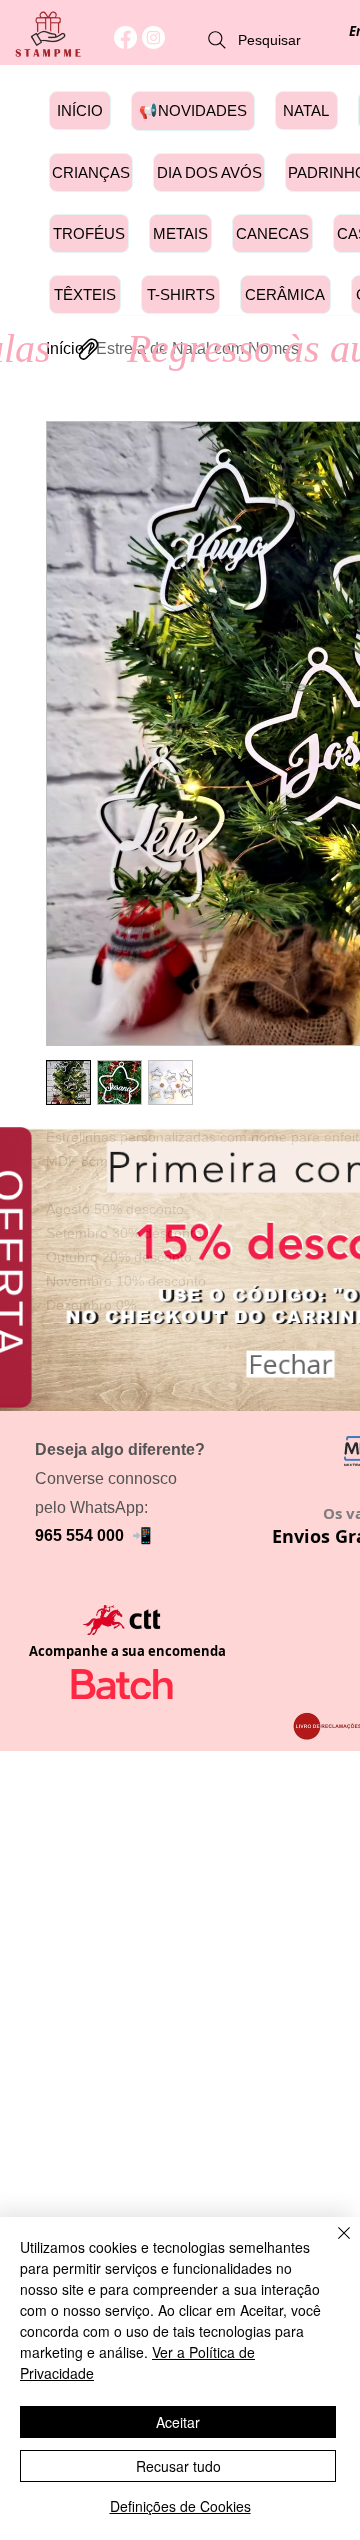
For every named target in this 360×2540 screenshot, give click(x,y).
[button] (290, 1357)
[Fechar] (332, 2245)
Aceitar (178, 2422)
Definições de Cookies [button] (180, 2506)
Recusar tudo (178, 2466)
